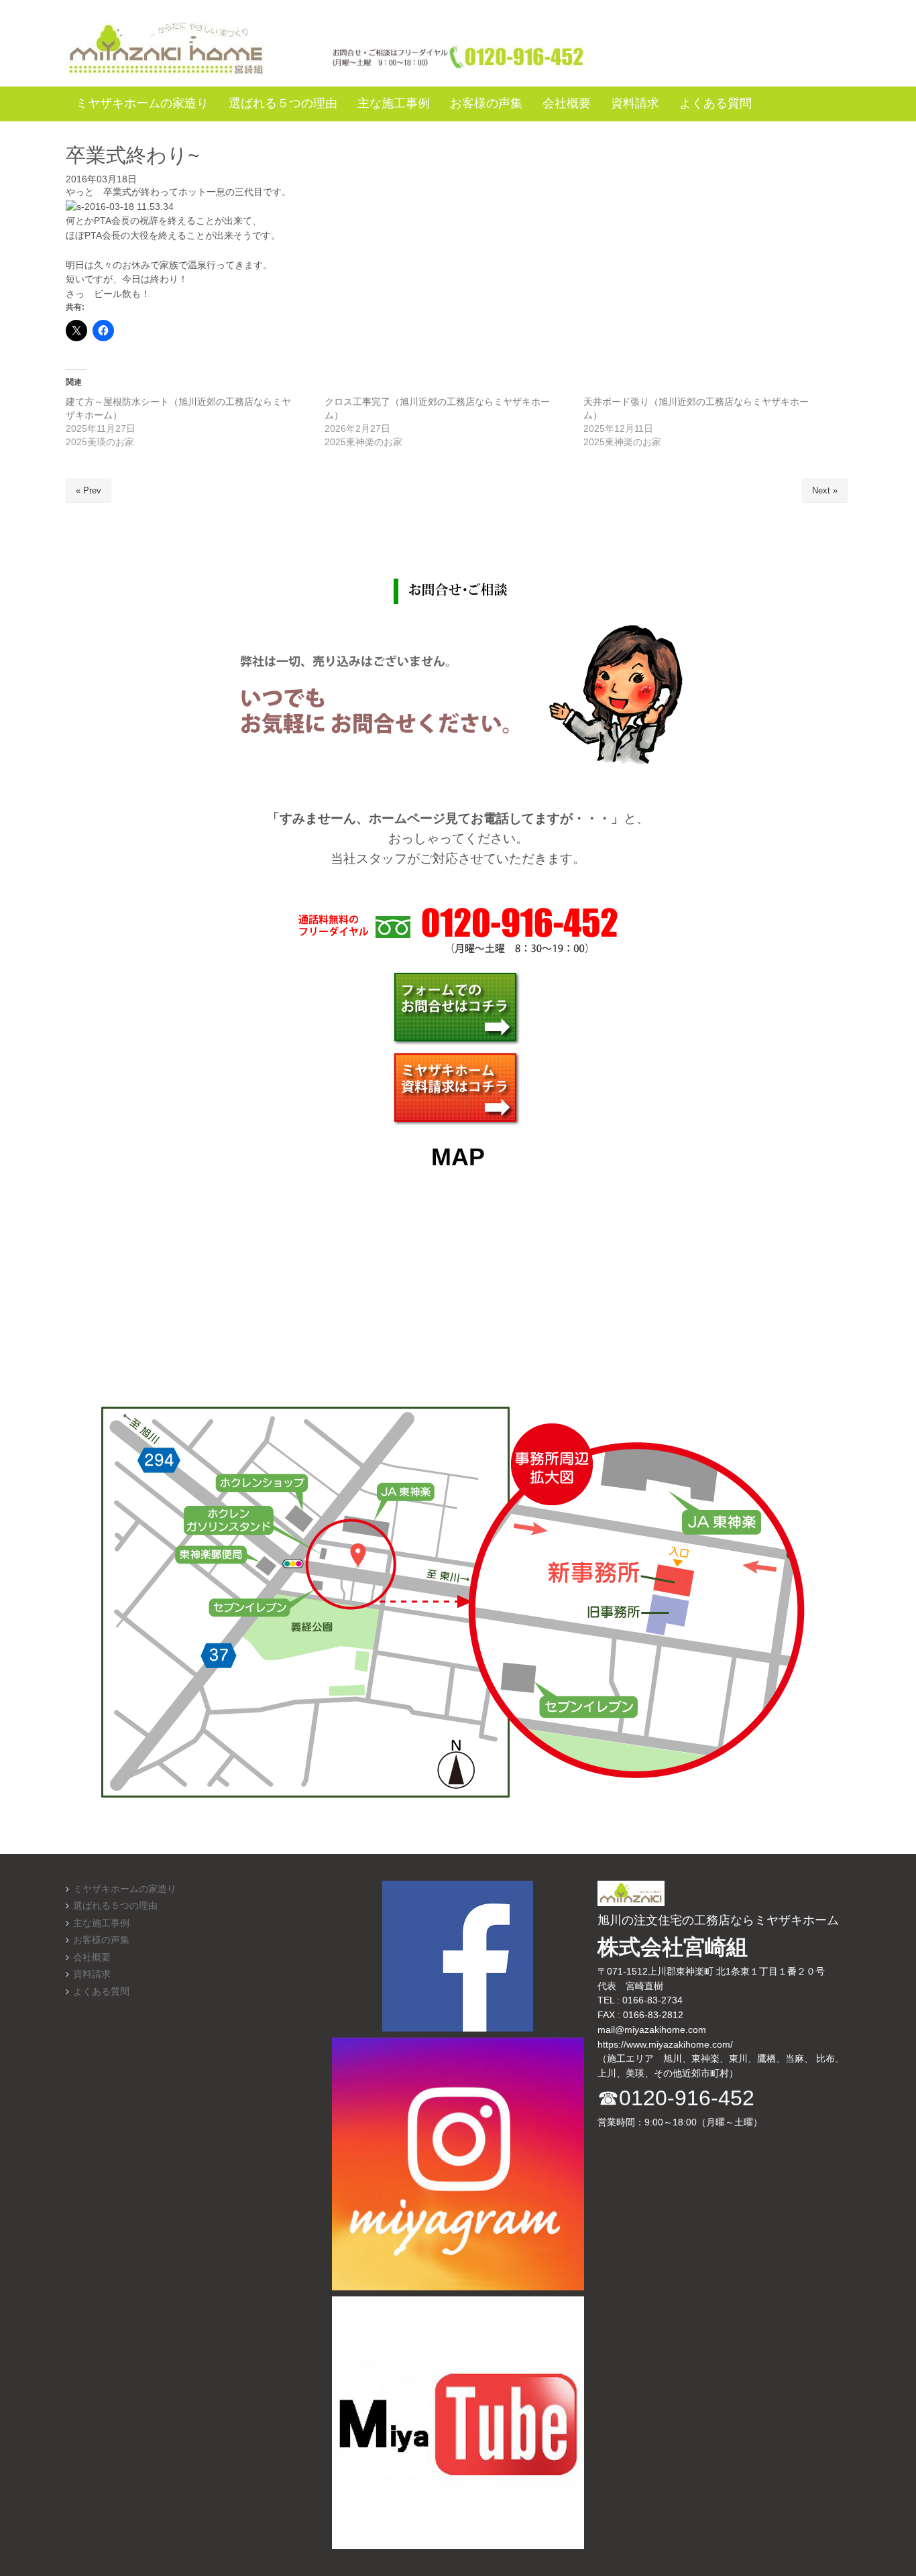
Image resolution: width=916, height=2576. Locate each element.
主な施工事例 (101, 1923)
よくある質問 (101, 1992)
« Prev (89, 490)
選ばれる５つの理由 (115, 1906)
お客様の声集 (101, 1940)
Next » (825, 490)
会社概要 (92, 1957)
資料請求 (92, 1974)
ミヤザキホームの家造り (125, 1889)
